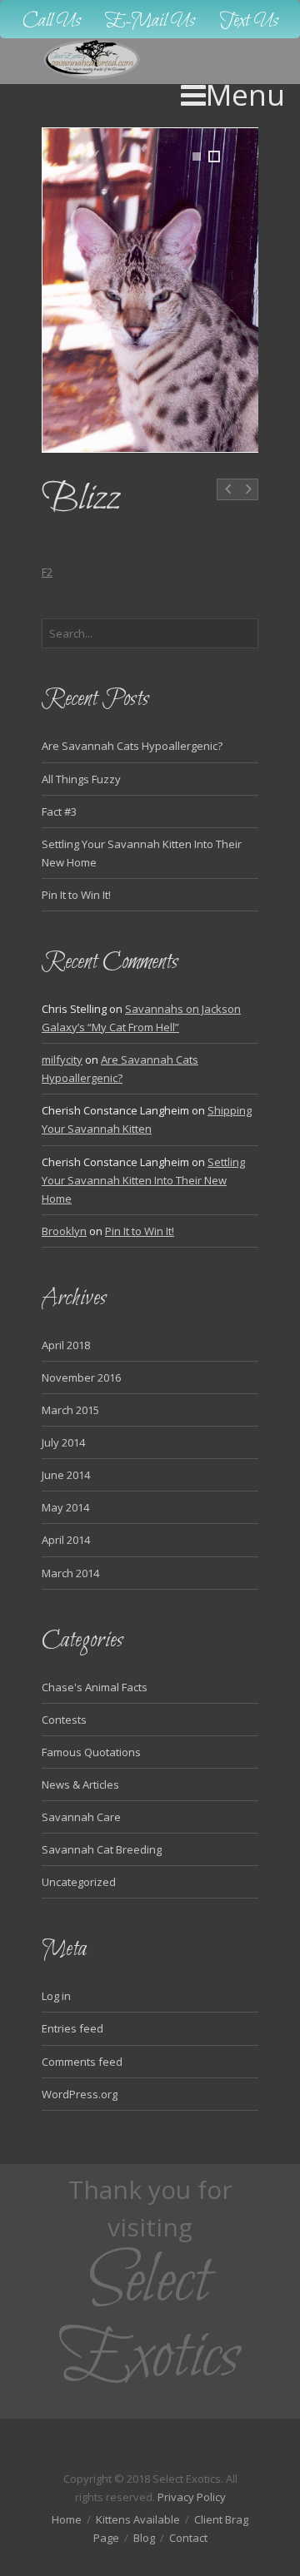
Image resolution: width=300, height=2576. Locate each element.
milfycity (62, 1060)
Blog (144, 2538)
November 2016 (81, 1377)
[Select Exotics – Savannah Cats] (92, 59)
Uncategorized (79, 1882)
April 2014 (66, 1540)
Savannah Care (81, 1817)
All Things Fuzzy (81, 779)
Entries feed (72, 2028)
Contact (188, 2538)
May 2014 (65, 1507)
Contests (64, 1720)
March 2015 (70, 1410)
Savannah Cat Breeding (102, 1849)
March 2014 (70, 1573)
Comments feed (82, 2062)
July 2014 (63, 1442)
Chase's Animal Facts (95, 1687)
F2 (47, 572)
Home (67, 2519)
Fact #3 (59, 812)
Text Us (249, 21)
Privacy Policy (192, 2497)
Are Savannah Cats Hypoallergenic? (132, 746)
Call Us (52, 21)
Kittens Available (138, 2519)
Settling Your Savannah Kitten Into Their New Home (143, 1180)
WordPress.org (80, 2094)
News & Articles (80, 1784)
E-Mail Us (150, 21)
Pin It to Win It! (76, 895)
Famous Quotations (91, 1752)
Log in (56, 1996)
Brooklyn (64, 1231)
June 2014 (66, 1475)
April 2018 (66, 1345)
